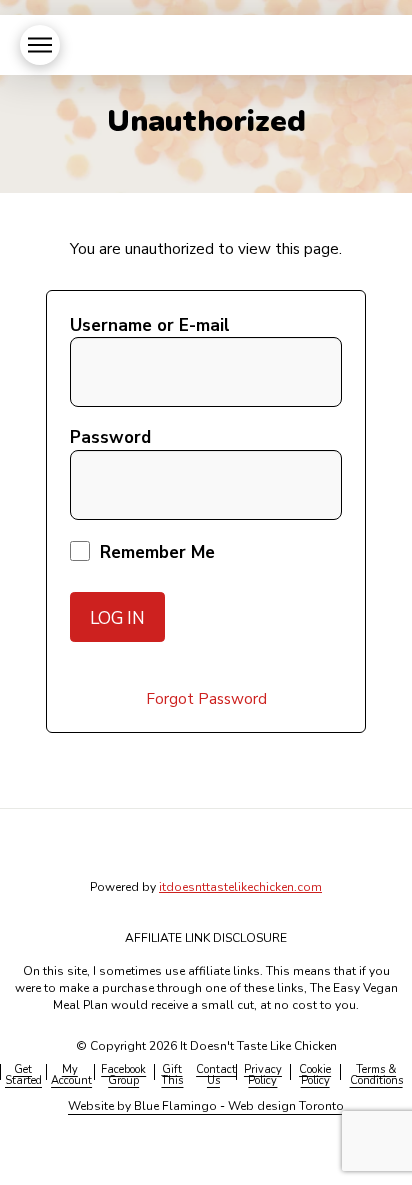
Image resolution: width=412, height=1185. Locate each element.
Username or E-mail (150, 325)
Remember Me (155, 552)
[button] (40, 45)
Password (110, 437)
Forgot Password (206, 698)
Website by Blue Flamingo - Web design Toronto (206, 1106)
